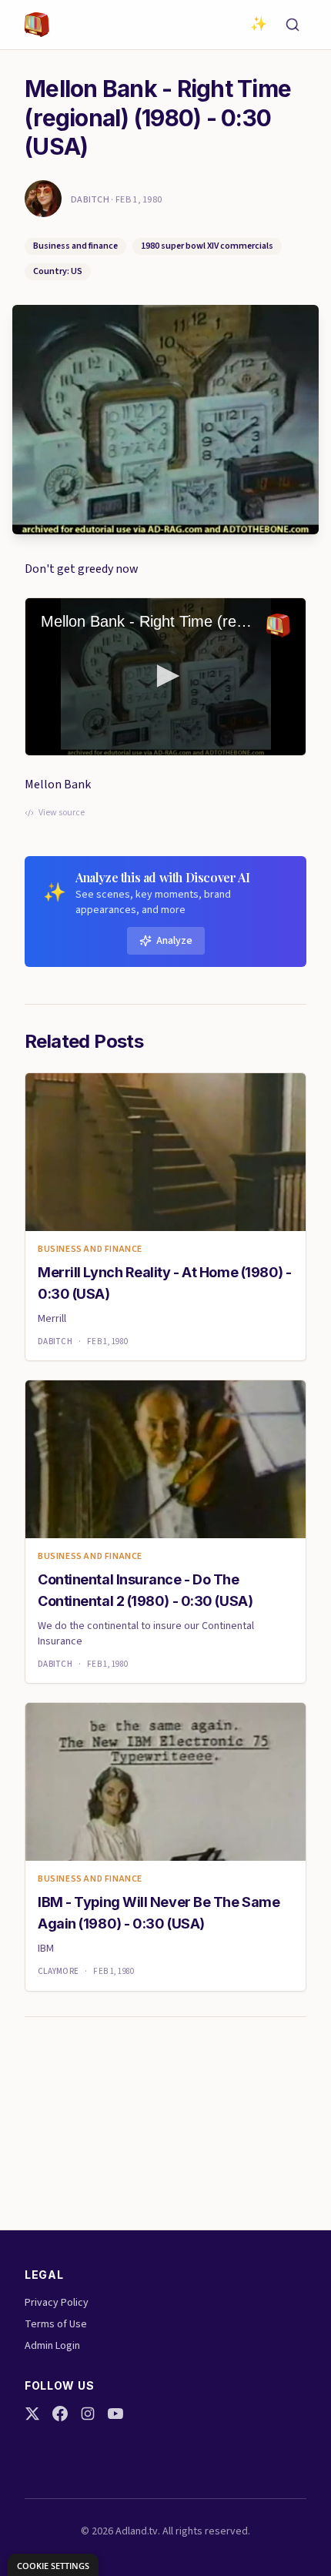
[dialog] (53, 2565)
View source (62, 813)
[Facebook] (60, 2414)
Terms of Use (56, 2324)
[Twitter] (32, 2414)
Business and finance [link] (90, 1250)
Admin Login (52, 2346)
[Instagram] (88, 2414)
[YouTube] (115, 2414)
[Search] (293, 25)
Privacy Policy (57, 2303)
